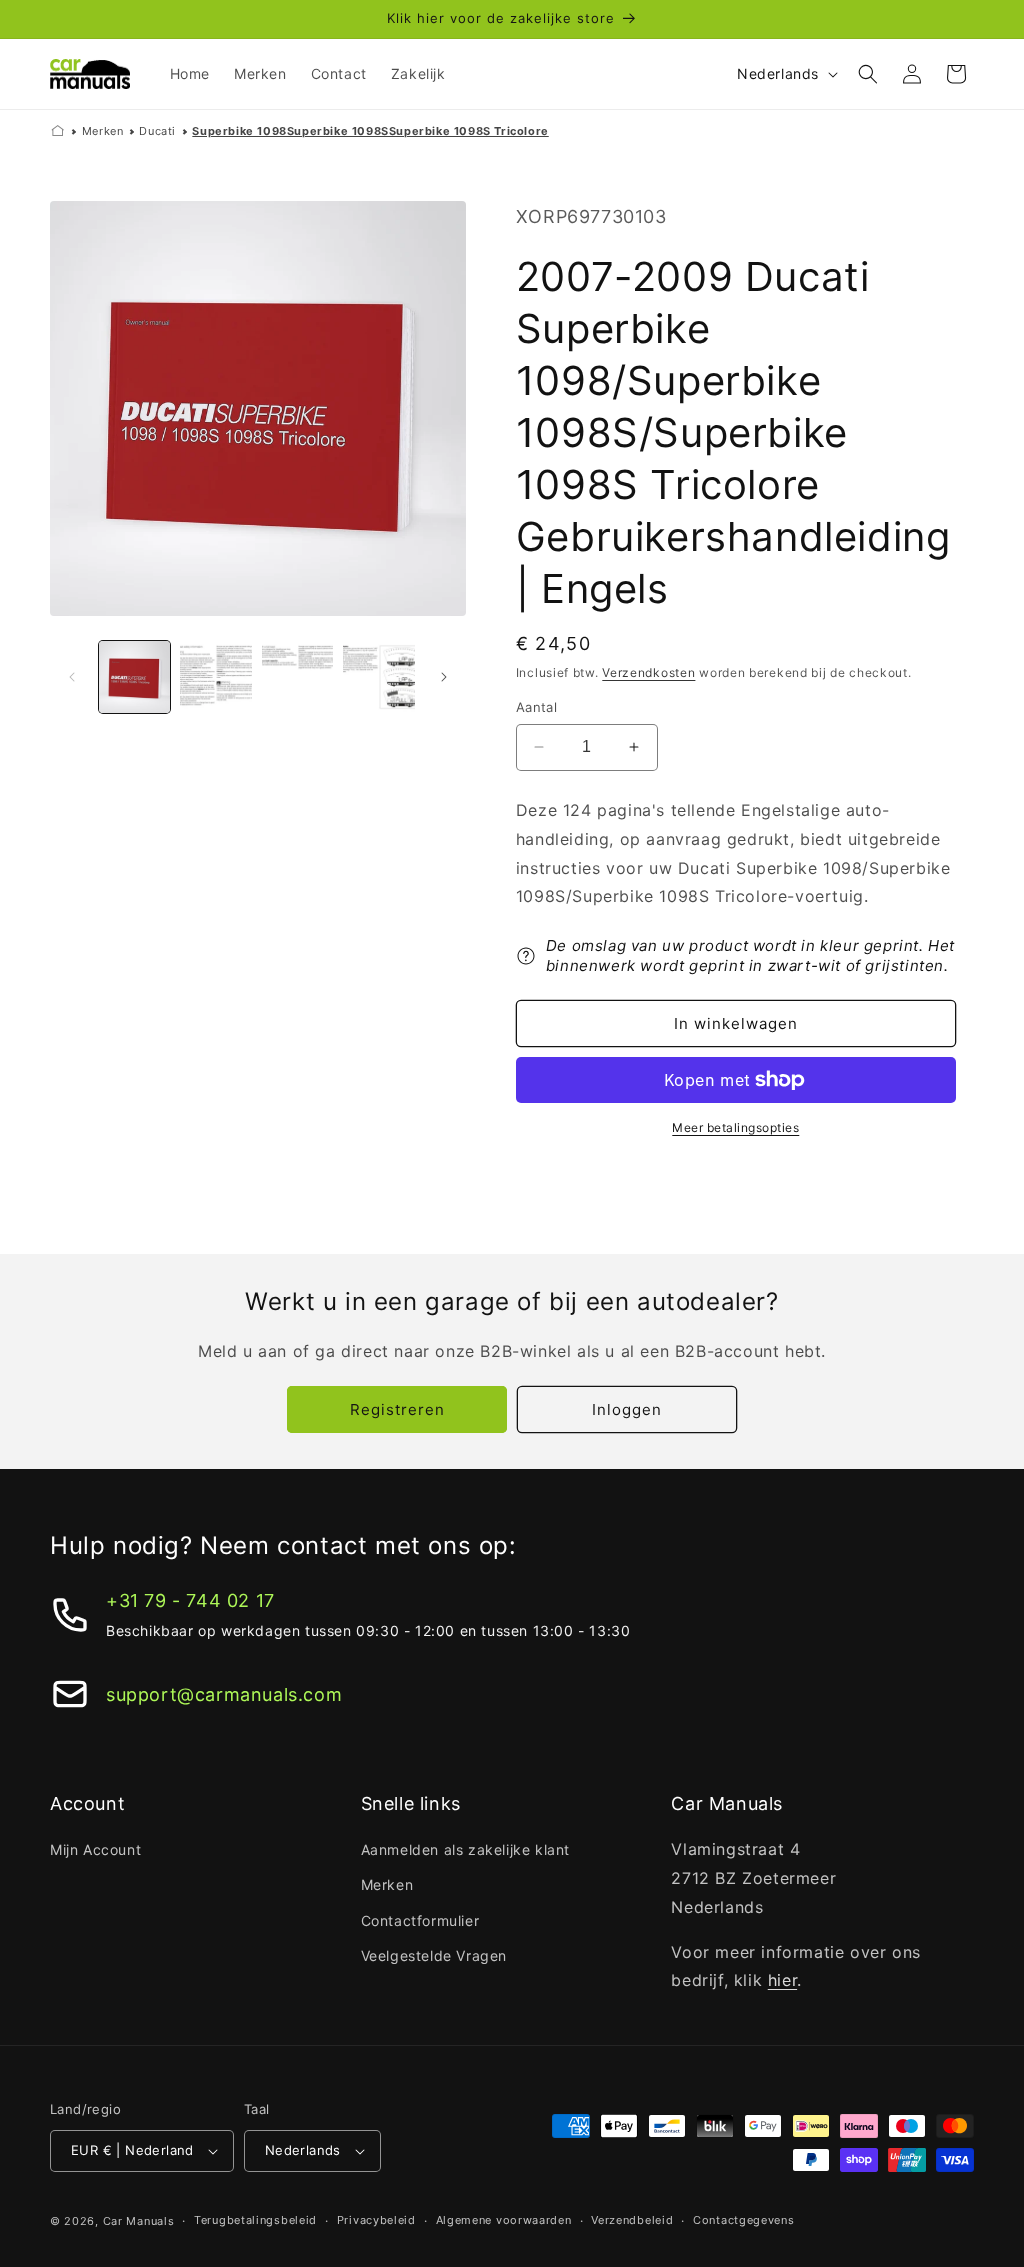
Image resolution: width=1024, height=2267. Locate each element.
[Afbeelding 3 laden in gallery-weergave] (297, 676)
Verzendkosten (648, 672)
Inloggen (627, 1409)
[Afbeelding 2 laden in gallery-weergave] (215, 676)
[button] (868, 74)
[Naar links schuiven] (72, 677)
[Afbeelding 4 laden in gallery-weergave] (378, 676)
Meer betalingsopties (735, 1127)
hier (782, 1980)
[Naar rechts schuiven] (444, 677)
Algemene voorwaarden (504, 2220)
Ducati (157, 131)
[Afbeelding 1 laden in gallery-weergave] (134, 676)
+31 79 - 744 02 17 (190, 1600)
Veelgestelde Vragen (434, 1955)
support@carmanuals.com (224, 1694)
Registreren (397, 1409)
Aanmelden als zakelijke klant (465, 1849)
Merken (103, 131)
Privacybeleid (376, 2220)
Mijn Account (95, 1849)
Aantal (536, 707)
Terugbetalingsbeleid (255, 2220)
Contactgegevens (744, 2220)
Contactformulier (420, 1920)
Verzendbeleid (632, 2220)
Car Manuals (139, 2221)
